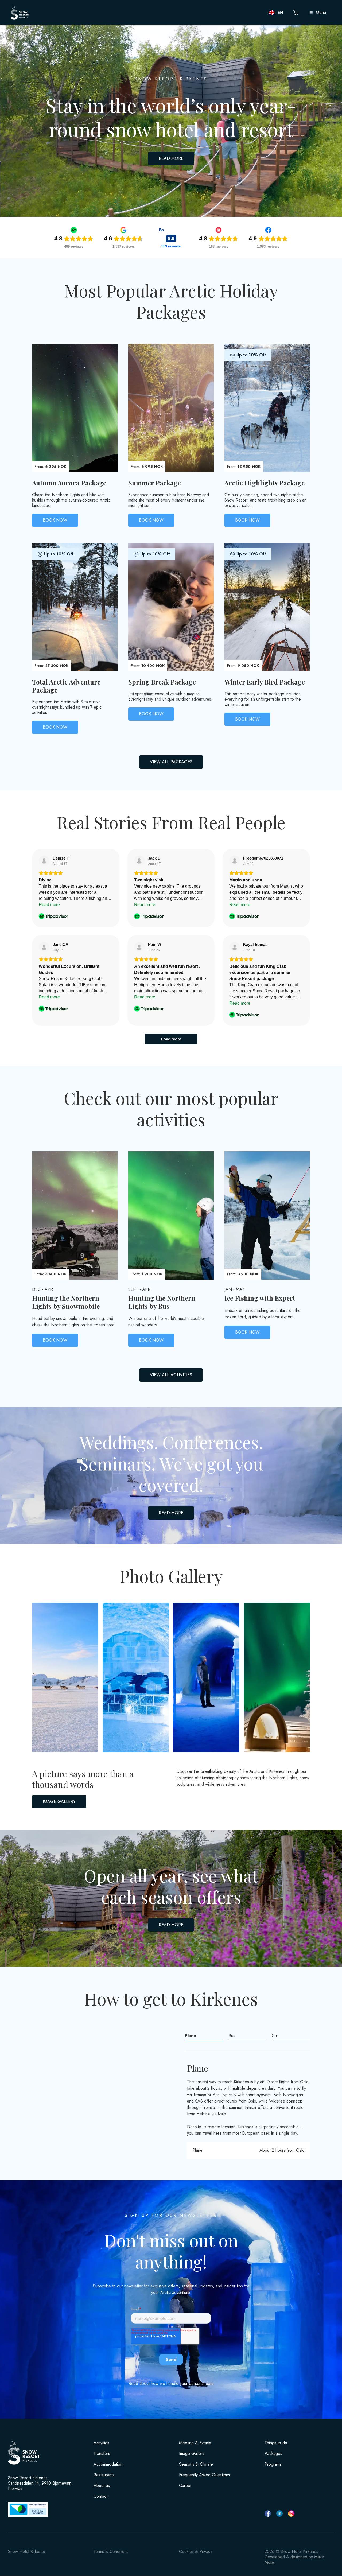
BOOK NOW (55, 520)
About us (102, 2486)
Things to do (276, 2443)
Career (185, 2486)
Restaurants (104, 2475)
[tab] (204, 2036)
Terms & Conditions (111, 2552)
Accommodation (108, 2464)
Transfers (102, 2454)
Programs (273, 2464)
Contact (100, 2496)
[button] (276, 13)
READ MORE (171, 158)
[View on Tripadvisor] (44, 861)
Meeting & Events (195, 2443)
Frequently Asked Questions (205, 2475)
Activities (101, 2443)
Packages (273, 2454)
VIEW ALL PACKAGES (171, 762)
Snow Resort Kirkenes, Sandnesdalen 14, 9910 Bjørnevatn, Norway (40, 2483)
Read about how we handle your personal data (171, 2383)
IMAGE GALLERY (59, 1802)
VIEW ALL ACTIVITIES (171, 1375)
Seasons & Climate (196, 2464)
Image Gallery (192, 2454)
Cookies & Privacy (196, 2552)
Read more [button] (49, 905)
